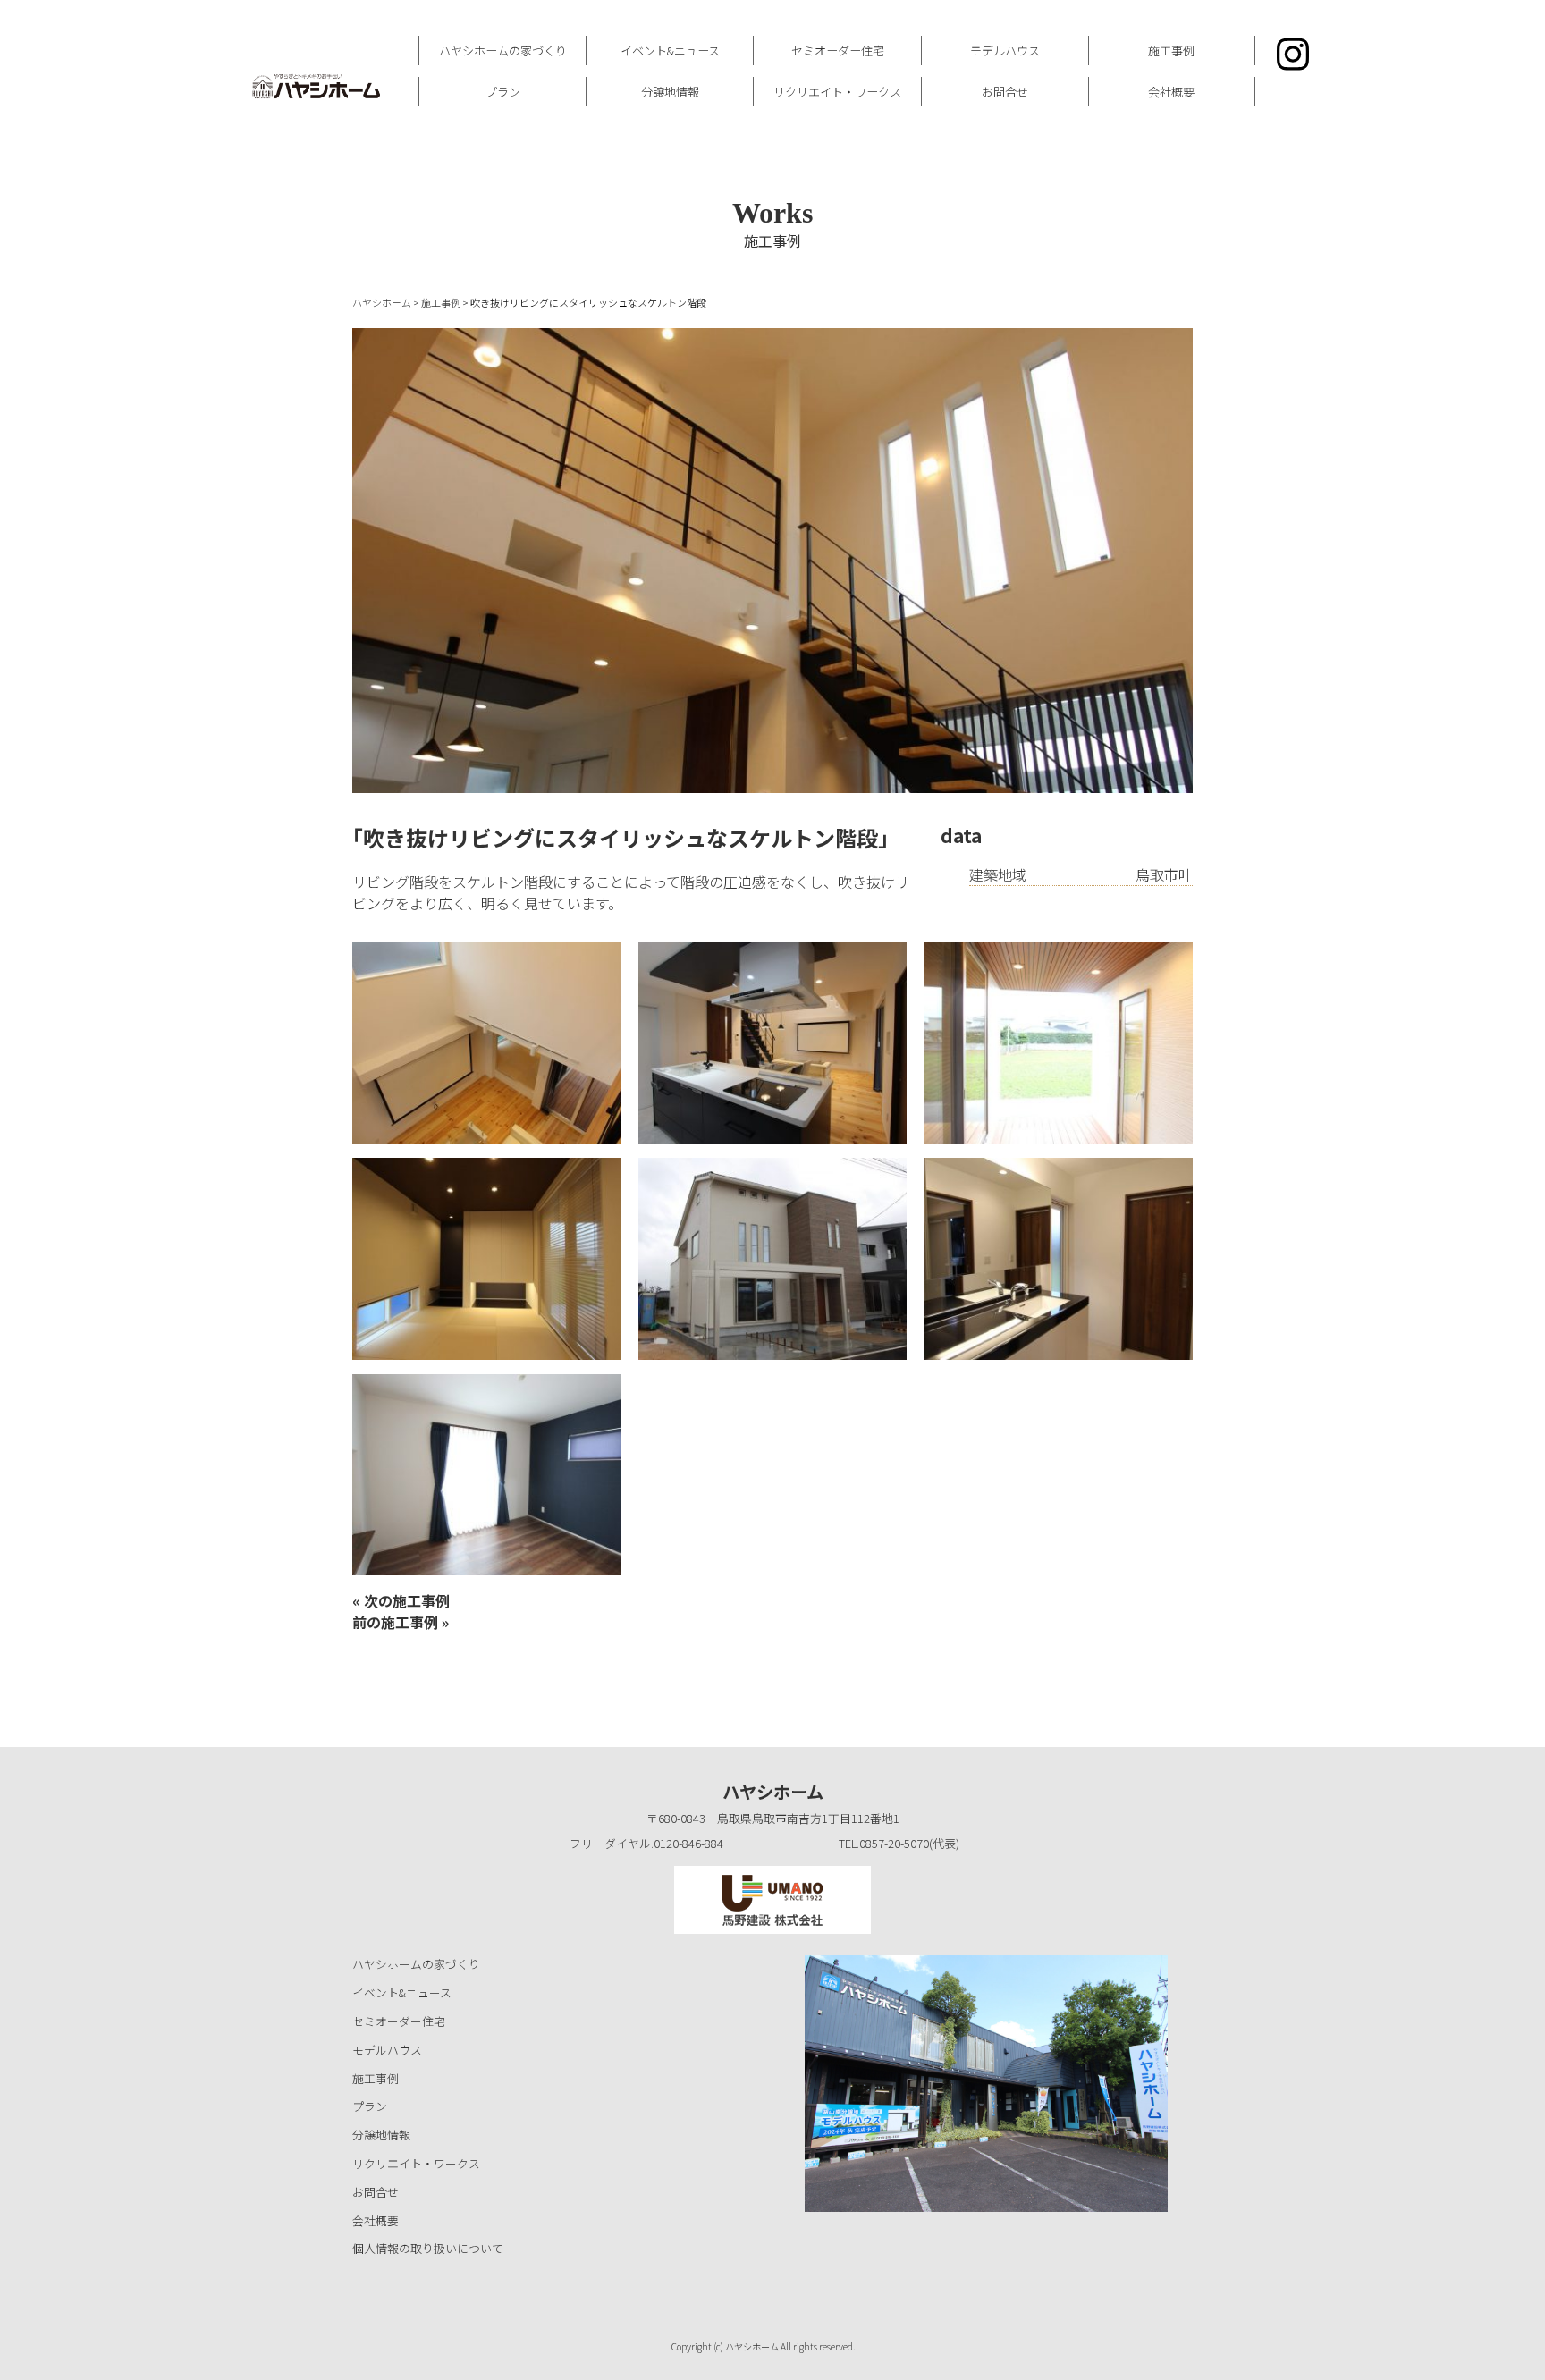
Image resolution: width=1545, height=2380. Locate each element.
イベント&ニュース (670, 51)
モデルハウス (1005, 51)
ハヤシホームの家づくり (503, 51)
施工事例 (1171, 51)
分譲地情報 (670, 92)
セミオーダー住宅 (838, 51)
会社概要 (1171, 92)
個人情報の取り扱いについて (428, 2248)
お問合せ (1005, 92)
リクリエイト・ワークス (837, 92)
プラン (503, 92)
